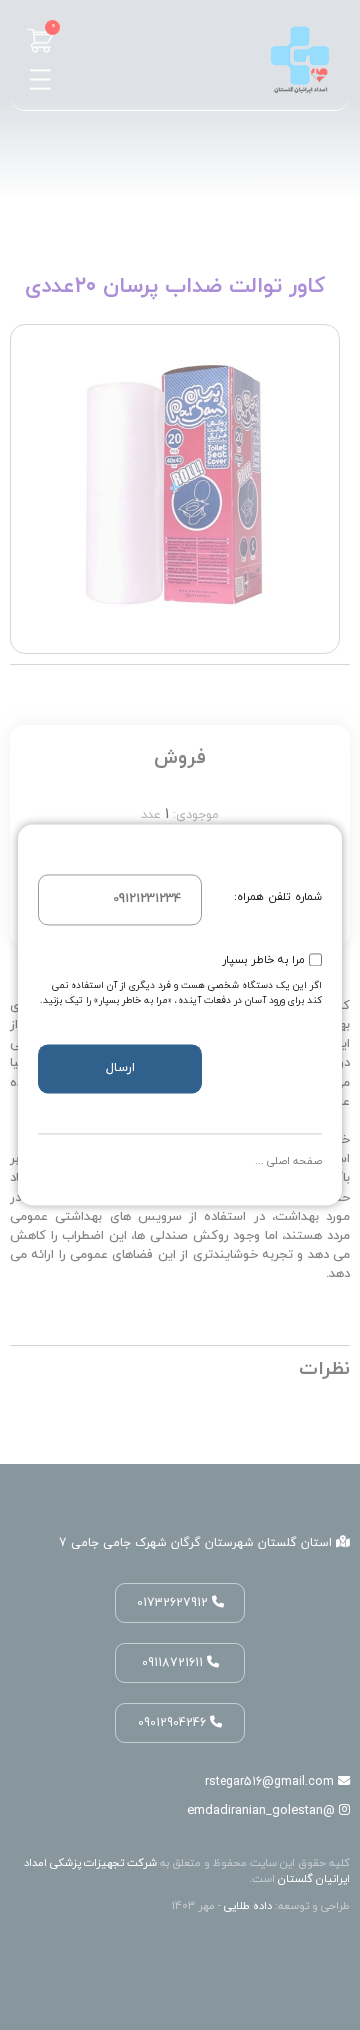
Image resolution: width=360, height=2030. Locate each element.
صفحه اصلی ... (288, 1161)
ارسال (120, 1068)
